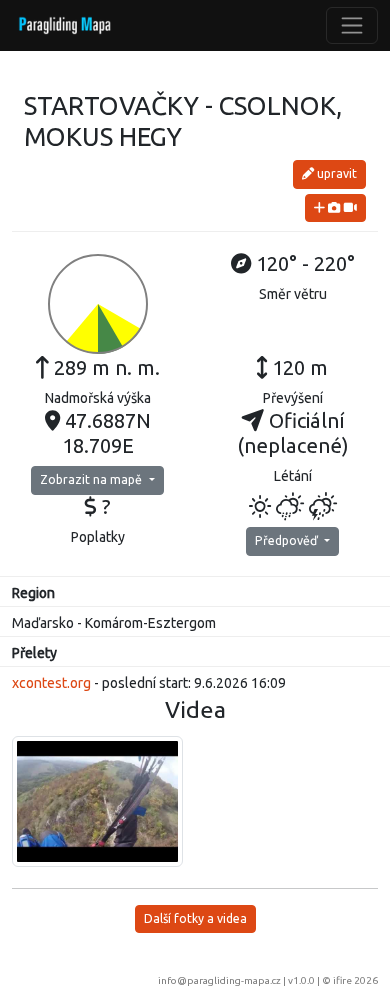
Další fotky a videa (195, 918)
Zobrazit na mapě (92, 479)
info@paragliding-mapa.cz (219, 980)
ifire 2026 (355, 980)
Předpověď (288, 540)
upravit (335, 173)
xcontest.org (51, 683)
